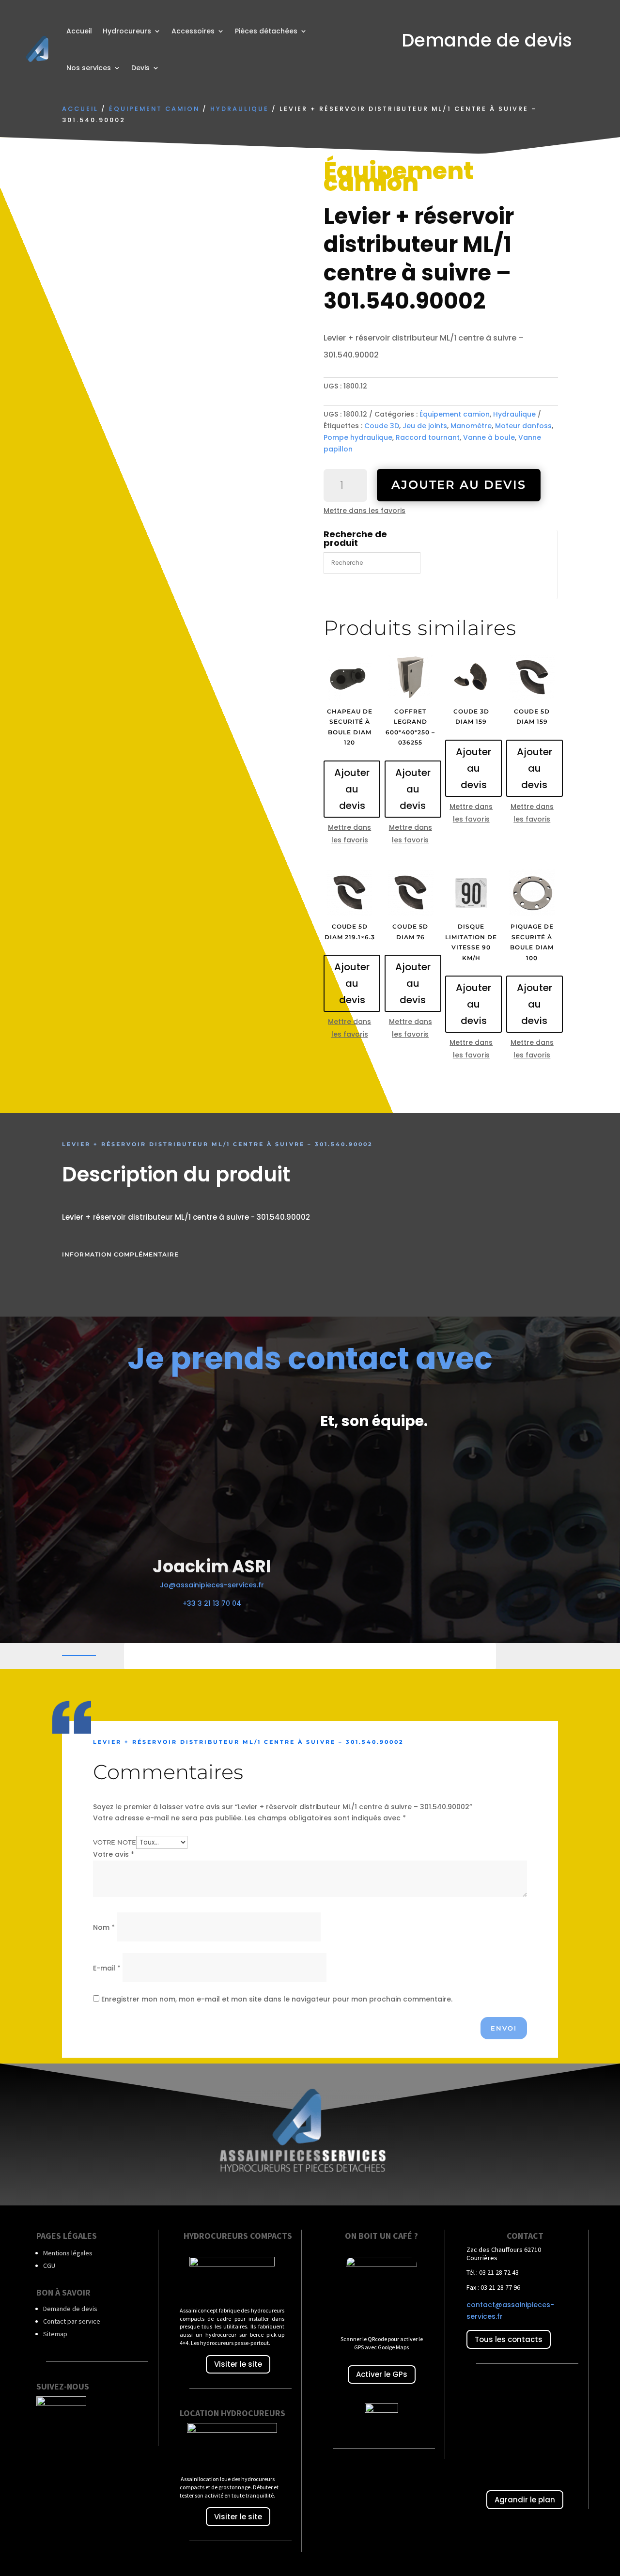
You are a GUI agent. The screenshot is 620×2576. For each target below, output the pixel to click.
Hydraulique (240, 109)
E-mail (107, 1968)
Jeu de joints (425, 426)
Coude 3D (382, 426)
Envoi (504, 2028)
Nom (104, 1927)
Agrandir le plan (525, 2500)
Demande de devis (70, 2309)
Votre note (115, 1842)
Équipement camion (154, 109)
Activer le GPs (382, 2374)
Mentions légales (68, 2253)
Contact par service (72, 2321)
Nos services (89, 68)
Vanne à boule (489, 437)
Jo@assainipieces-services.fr (212, 1585)
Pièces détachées (266, 31)
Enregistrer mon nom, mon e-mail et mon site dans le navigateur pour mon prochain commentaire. (277, 1999)
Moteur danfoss (523, 426)
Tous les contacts (509, 2339)
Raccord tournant (428, 437)
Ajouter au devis (459, 485)
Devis (140, 68)
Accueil (79, 31)
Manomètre (471, 426)
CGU (49, 2266)
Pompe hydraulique (358, 437)
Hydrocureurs (127, 31)
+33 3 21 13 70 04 (212, 1603)
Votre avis (114, 1854)
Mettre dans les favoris (364, 511)
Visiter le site (238, 2364)
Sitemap (55, 2334)
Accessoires (193, 31)
